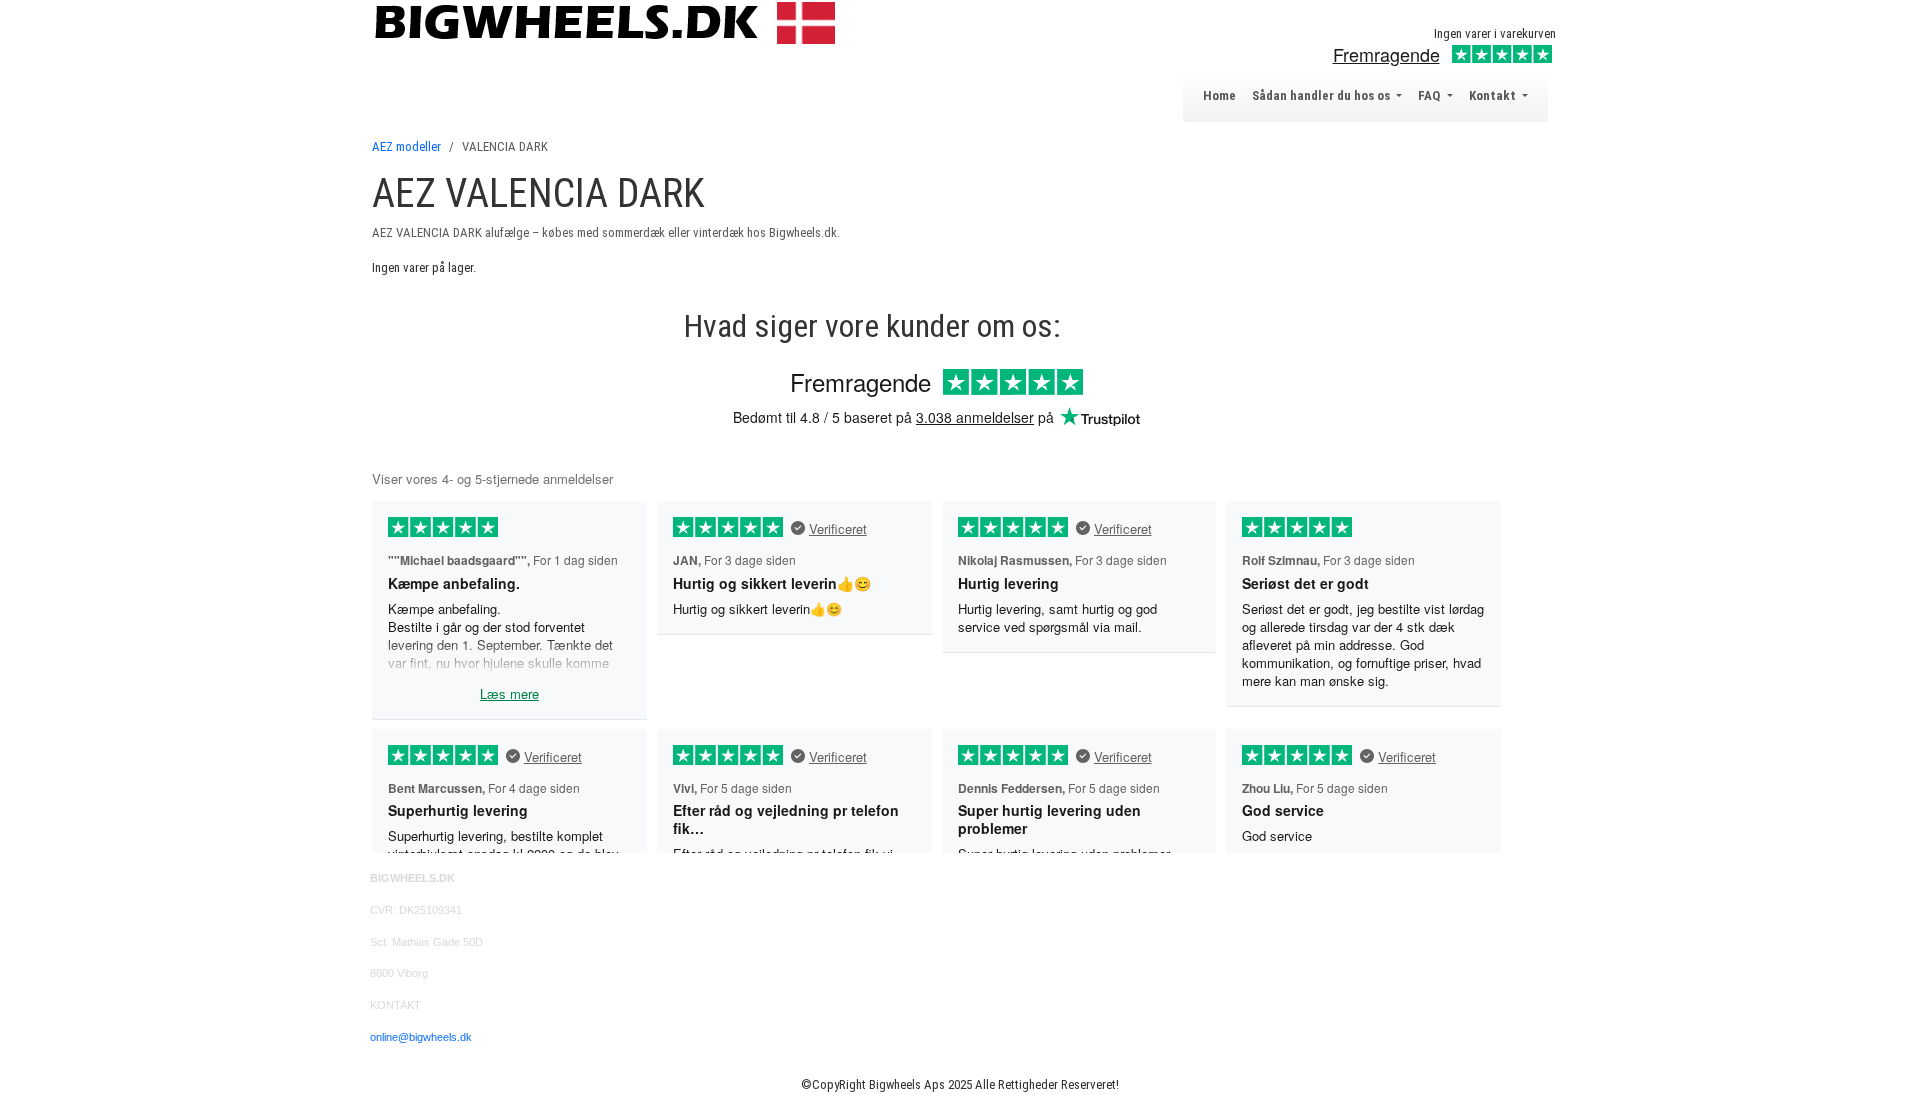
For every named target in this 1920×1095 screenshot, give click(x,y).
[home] (609, 21)
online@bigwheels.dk (421, 1037)
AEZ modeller (406, 146)
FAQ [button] (1430, 95)
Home (1219, 95)
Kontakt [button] (1494, 95)
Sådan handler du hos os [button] (1322, 95)
